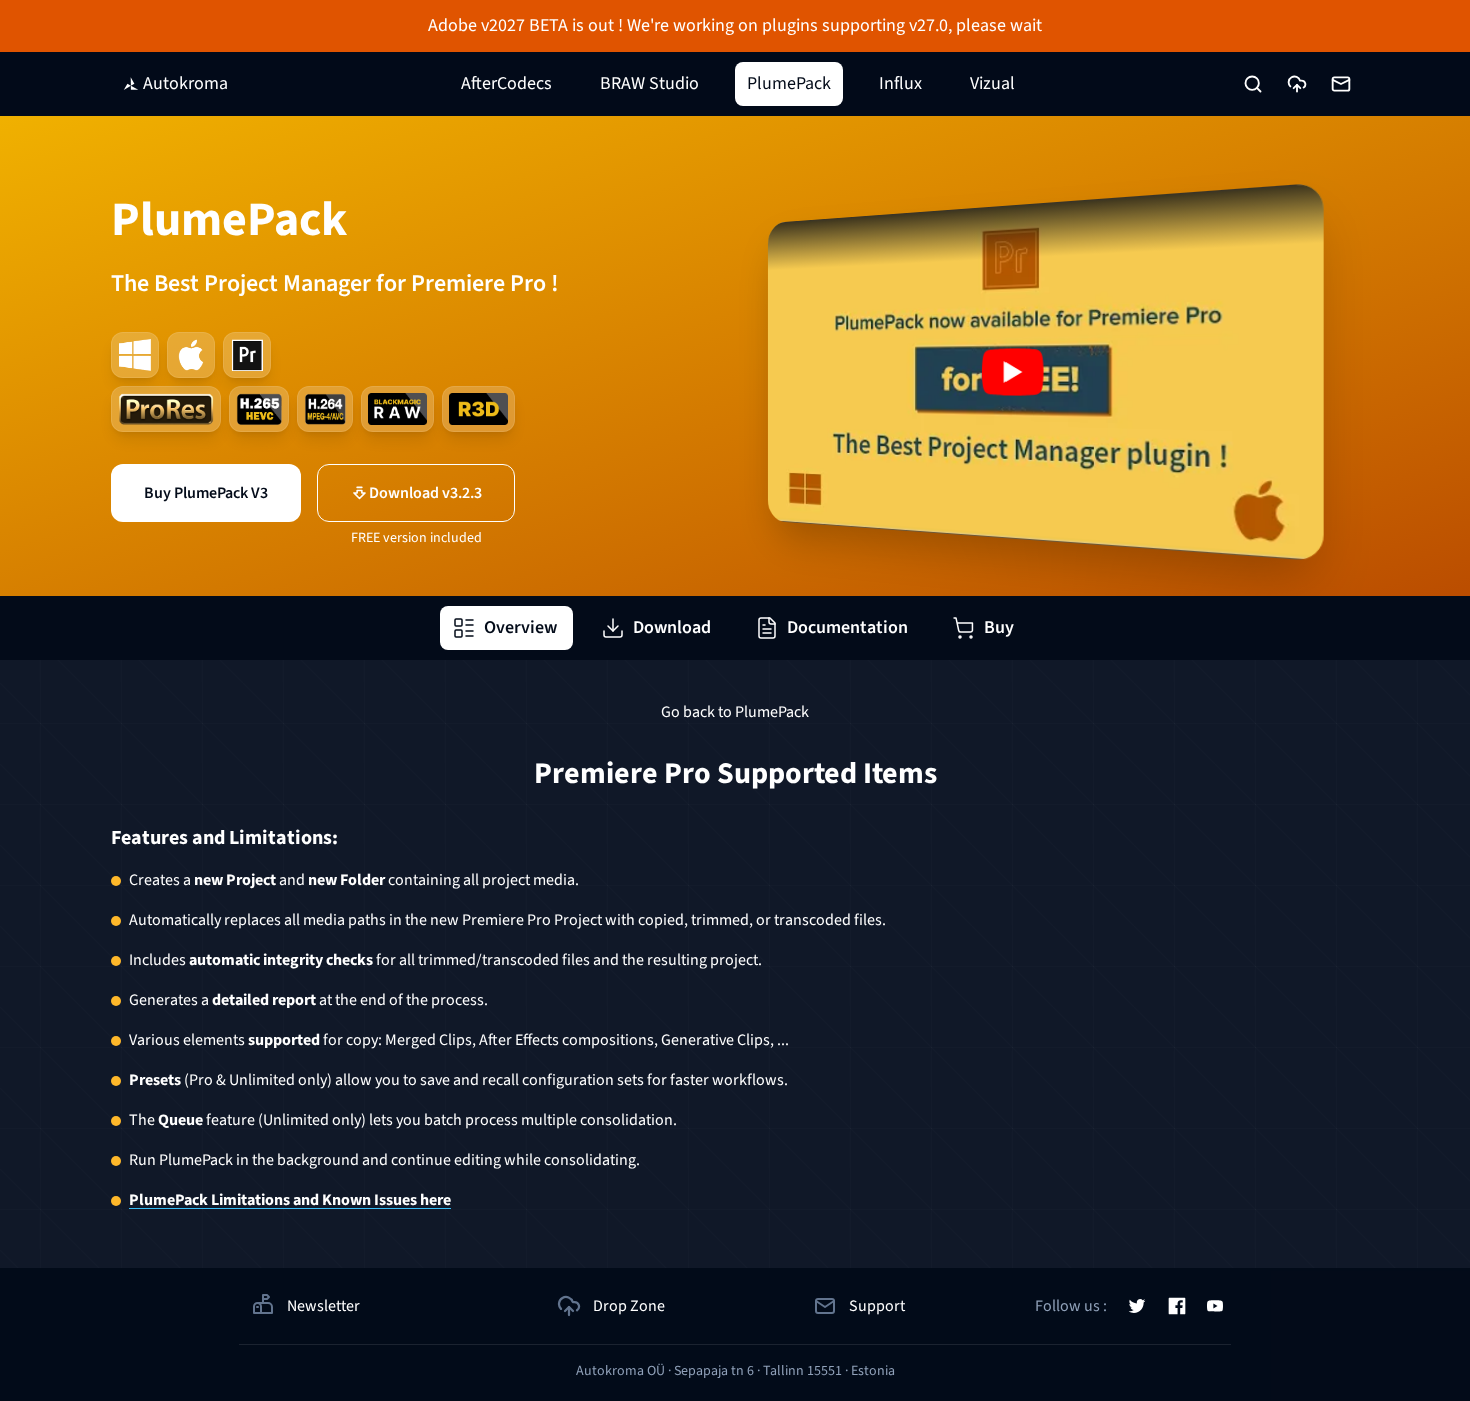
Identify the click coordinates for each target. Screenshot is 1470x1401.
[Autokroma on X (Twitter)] (1137, 1306)
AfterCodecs (506, 83)
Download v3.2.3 (425, 493)
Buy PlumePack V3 (206, 493)
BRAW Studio (649, 83)
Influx (900, 83)
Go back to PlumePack (735, 712)
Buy (999, 627)
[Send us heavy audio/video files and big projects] (1297, 84)
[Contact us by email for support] (1341, 84)
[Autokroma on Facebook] (1177, 1306)
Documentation (847, 627)
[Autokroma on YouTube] (1215, 1306)
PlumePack (789, 83)
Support (877, 1306)
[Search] (1253, 84)
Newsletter (323, 1306)
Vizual (992, 83)
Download (672, 627)
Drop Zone (629, 1306)
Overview (520, 627)
